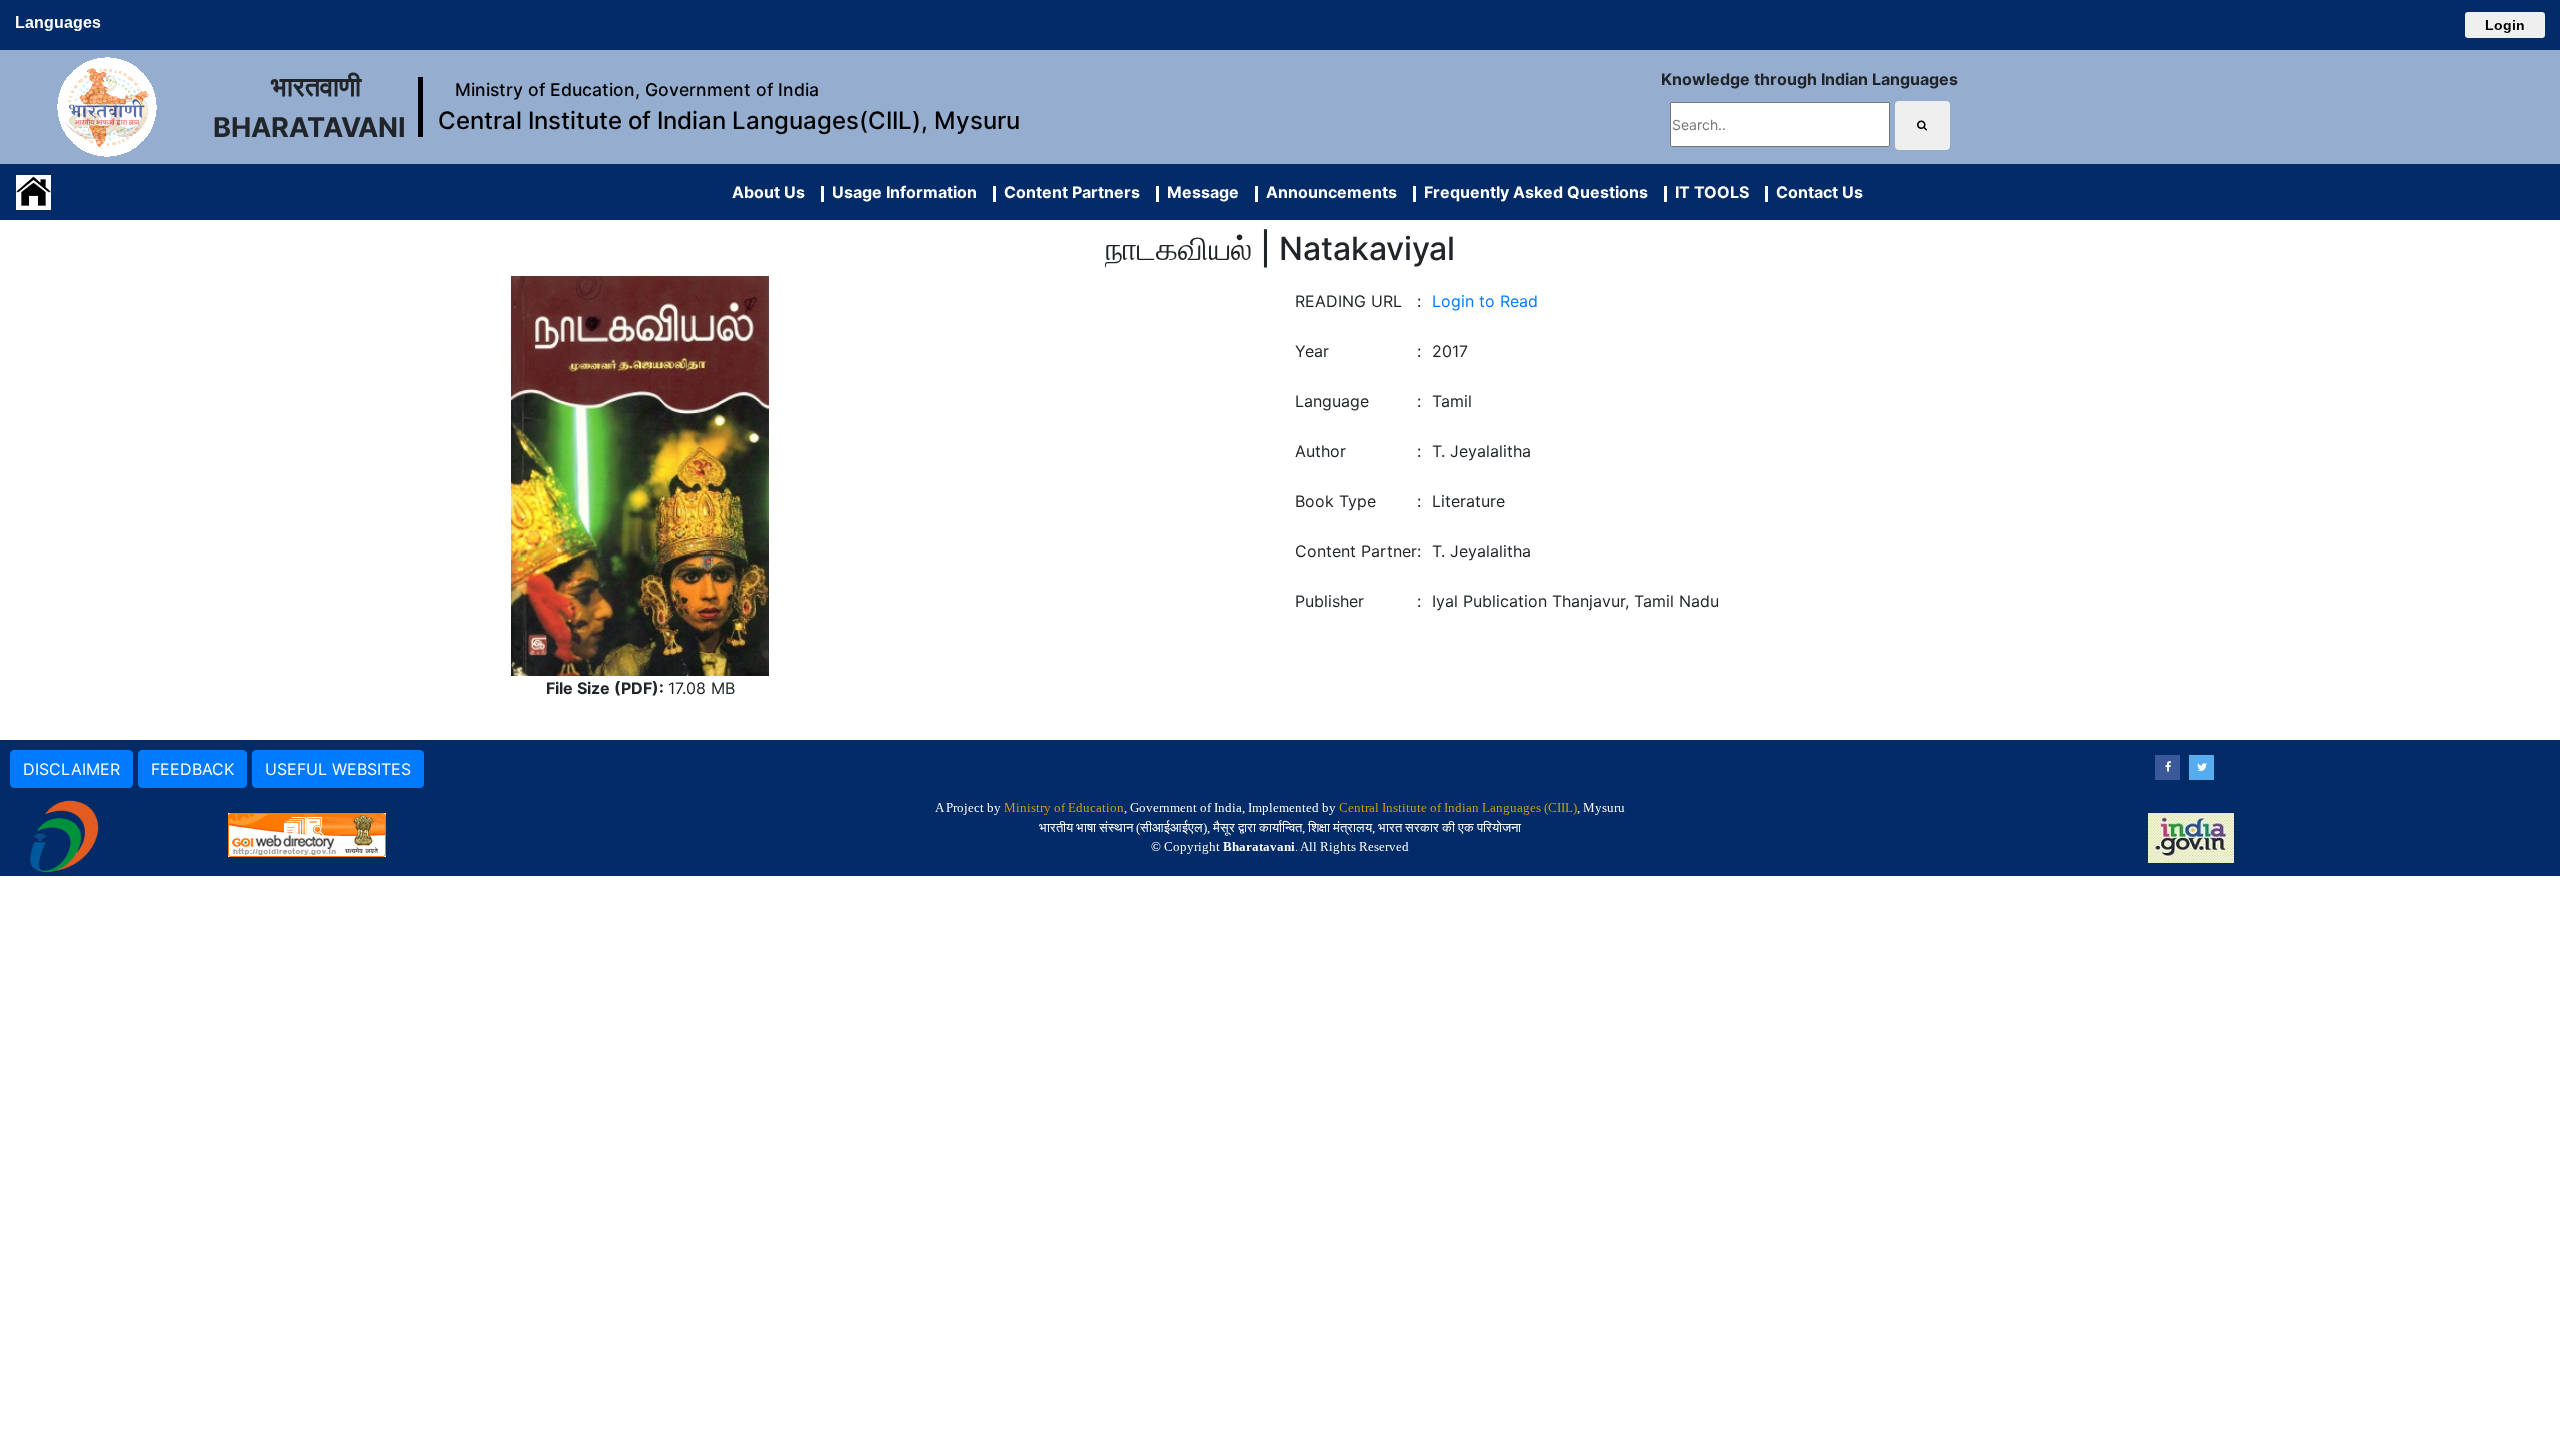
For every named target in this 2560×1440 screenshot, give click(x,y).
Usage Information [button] (900, 192)
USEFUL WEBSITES (338, 769)
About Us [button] (768, 192)
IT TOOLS (1708, 192)
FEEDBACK (192, 769)
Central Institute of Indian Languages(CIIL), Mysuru (729, 120)
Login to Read (1485, 301)
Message (1199, 192)
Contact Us (1815, 192)
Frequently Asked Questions (1532, 192)
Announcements (1327, 192)
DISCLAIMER (71, 769)
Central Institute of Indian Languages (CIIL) (1458, 807)
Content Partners (1068, 192)
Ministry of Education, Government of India (637, 89)
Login (2505, 25)
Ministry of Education (1064, 807)
